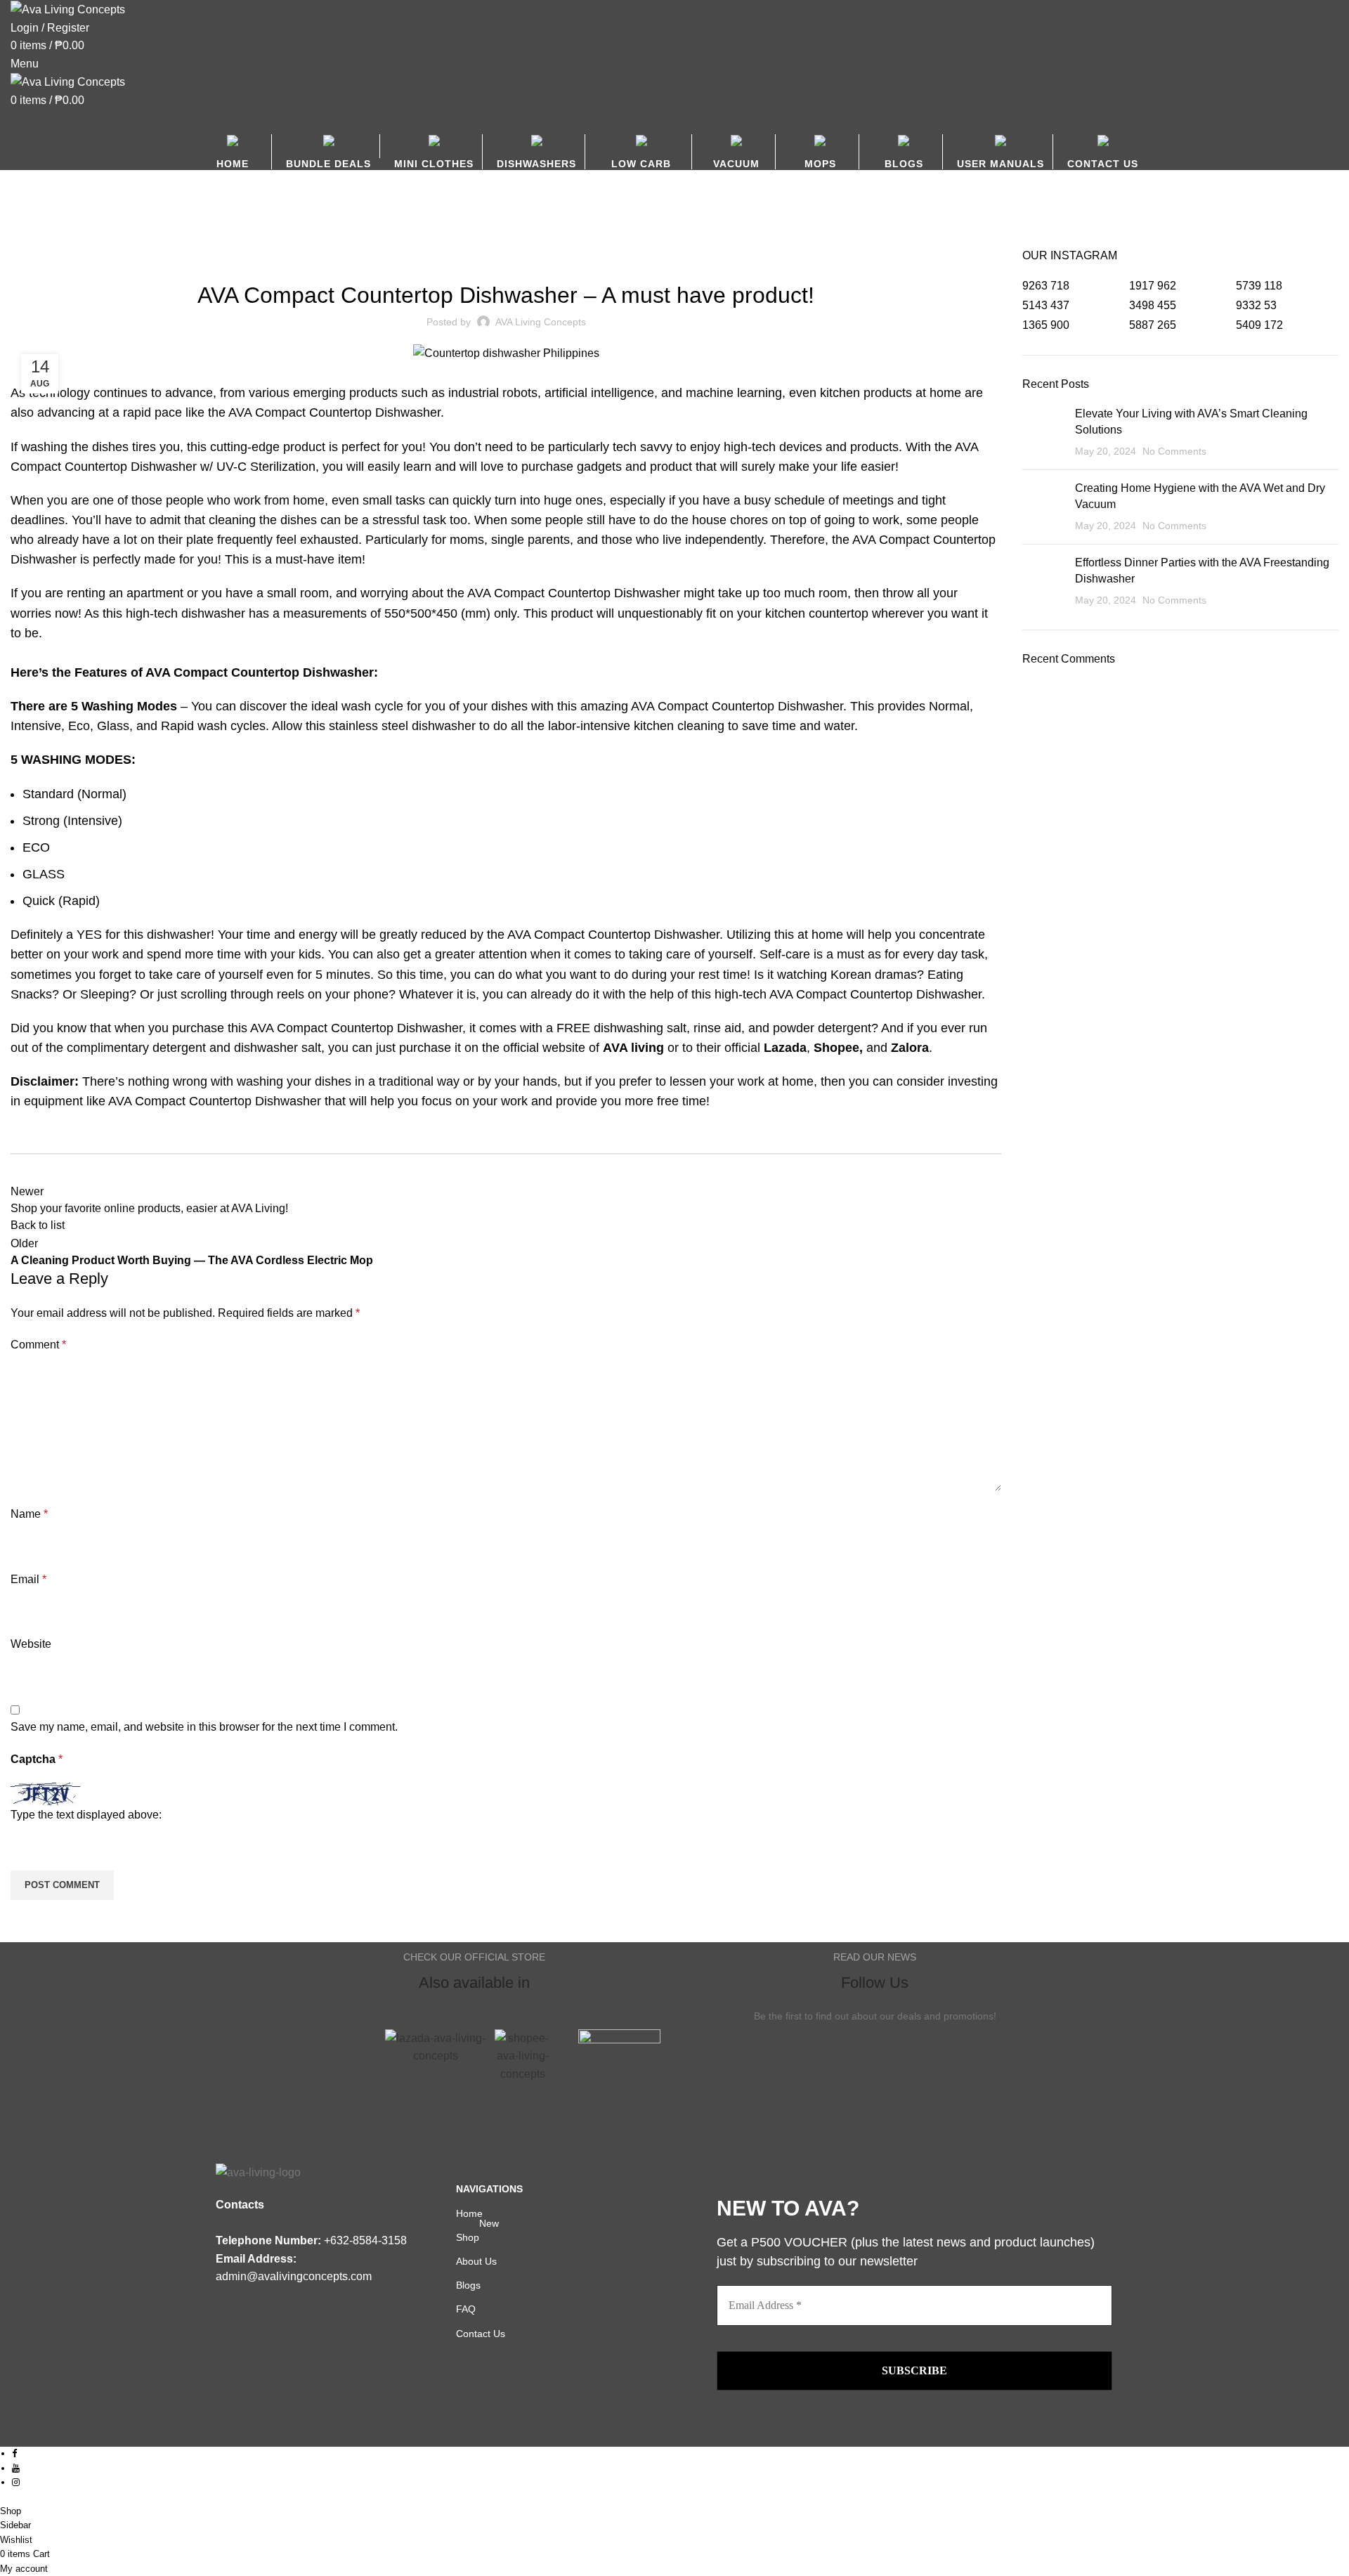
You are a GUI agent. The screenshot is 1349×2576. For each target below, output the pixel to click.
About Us (476, 2261)
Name (29, 1514)
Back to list (38, 1225)
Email (28, 1579)
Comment (38, 1345)
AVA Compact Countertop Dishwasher (334, 412)
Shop (477, 2234)
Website (31, 1644)
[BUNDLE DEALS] (333, 151)
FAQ (466, 2309)
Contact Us (481, 2334)
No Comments (1174, 451)
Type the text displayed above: (86, 1815)
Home (22, 240)
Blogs (61, 240)
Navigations (489, 2189)
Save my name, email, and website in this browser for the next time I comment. (204, 1727)
